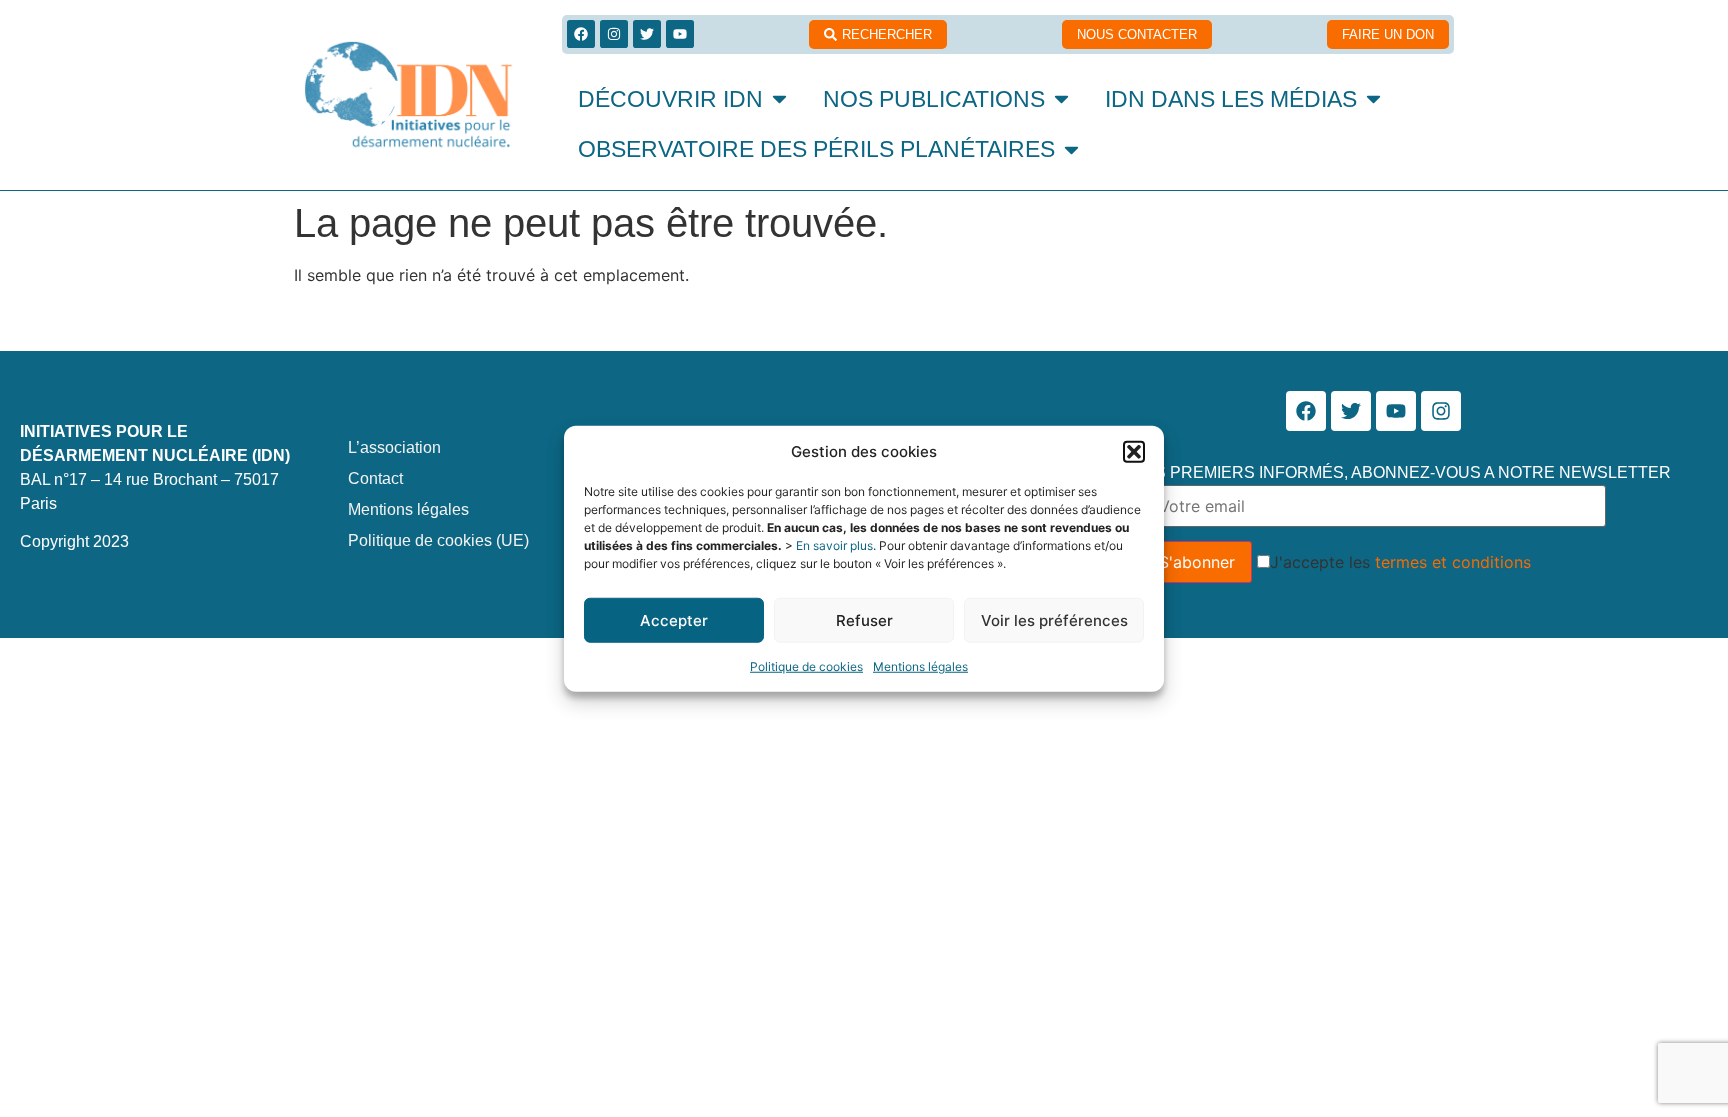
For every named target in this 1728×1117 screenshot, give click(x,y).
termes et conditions (1453, 562)
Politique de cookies (806, 666)
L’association (394, 447)
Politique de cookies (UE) (438, 540)
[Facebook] (581, 34)
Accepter (674, 619)
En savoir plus (834, 545)
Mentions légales (920, 666)
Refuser (864, 619)
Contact (375, 478)
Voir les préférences (1054, 619)
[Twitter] (647, 34)
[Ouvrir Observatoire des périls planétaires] (1071, 149)
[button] (1134, 452)
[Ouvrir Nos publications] (1061, 99)
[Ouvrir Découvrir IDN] (779, 99)
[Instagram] (614, 34)
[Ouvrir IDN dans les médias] (1373, 99)
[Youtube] (680, 34)
